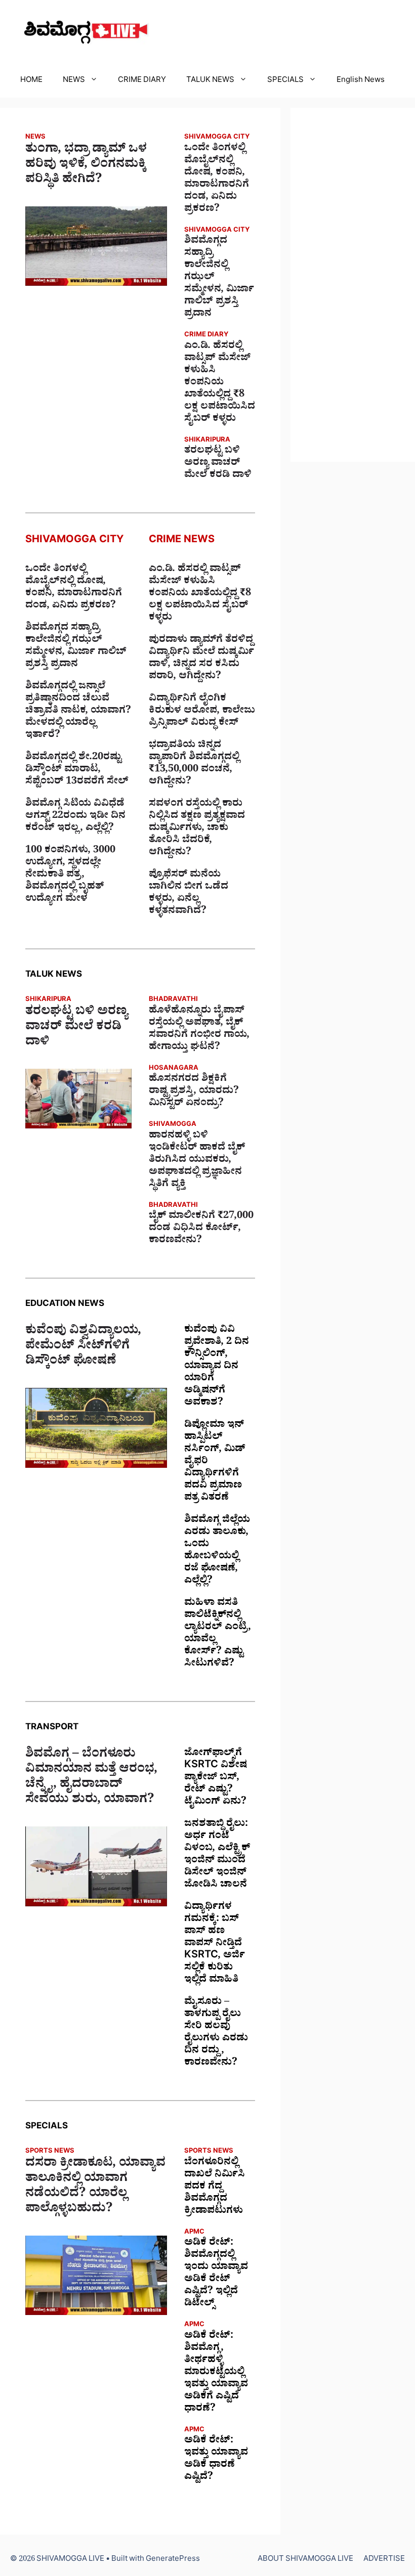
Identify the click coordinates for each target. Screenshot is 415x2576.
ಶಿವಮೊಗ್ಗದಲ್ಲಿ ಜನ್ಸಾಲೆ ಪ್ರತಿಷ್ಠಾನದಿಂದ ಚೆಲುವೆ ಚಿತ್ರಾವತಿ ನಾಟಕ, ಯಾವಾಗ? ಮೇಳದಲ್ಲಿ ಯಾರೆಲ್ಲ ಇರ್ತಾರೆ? (78, 712)
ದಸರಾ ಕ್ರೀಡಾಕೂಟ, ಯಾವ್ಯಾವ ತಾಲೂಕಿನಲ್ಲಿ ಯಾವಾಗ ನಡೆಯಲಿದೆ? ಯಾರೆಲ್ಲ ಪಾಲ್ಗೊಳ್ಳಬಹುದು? (95, 2188)
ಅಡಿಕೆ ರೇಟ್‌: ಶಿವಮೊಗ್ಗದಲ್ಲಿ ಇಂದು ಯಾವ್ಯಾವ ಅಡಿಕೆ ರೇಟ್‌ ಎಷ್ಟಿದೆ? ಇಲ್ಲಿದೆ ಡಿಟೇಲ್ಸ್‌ (216, 2274)
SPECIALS (285, 81)
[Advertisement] (353, 285)
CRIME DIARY (142, 81)
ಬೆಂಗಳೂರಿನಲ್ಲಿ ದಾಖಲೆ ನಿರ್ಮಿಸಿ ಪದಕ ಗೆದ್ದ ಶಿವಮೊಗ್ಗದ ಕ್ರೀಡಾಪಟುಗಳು (215, 2188)
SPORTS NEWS (50, 2152)
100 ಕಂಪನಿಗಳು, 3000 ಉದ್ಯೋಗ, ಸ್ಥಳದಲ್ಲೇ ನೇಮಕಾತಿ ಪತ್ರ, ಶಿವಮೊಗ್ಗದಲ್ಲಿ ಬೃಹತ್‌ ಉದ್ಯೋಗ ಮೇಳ (70, 876)
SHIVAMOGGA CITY (217, 138)
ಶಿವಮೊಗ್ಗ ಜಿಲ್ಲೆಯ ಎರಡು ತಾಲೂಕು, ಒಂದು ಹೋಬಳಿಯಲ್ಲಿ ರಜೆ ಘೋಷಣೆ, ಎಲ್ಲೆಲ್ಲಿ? (217, 1551)
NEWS (74, 81)
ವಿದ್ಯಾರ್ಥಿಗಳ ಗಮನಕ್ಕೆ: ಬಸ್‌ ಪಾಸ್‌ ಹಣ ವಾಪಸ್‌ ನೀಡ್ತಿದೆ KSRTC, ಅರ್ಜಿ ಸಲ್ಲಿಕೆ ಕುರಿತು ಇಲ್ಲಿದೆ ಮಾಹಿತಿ (215, 1944)
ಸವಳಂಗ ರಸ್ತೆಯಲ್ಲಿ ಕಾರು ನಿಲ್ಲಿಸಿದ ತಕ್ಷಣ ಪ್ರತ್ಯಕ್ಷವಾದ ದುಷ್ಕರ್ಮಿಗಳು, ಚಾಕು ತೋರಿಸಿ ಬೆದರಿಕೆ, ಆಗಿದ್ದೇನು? (197, 829)
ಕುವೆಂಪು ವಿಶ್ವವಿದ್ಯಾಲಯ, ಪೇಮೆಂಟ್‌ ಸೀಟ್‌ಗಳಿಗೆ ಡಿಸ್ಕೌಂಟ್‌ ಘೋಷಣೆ (83, 1347)
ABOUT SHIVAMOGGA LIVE (305, 2560)
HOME (31, 81)
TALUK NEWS (210, 81)
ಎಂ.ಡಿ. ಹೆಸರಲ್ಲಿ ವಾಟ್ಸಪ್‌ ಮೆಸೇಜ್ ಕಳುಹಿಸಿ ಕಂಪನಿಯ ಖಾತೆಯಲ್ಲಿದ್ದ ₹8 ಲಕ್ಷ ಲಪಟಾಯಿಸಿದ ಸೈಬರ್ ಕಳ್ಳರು (220, 383)
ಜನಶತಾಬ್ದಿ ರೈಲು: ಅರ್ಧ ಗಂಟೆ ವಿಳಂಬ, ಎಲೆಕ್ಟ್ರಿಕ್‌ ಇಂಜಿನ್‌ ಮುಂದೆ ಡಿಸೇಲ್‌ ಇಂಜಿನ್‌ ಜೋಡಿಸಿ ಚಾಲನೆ (217, 1855)
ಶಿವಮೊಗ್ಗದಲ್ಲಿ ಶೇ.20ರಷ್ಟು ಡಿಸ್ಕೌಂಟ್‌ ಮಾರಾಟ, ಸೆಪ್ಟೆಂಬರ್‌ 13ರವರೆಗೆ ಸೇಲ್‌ (77, 770)
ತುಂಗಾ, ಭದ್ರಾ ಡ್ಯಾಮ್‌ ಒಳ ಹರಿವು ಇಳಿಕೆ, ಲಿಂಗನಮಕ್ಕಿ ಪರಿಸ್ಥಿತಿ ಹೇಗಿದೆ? (86, 166)
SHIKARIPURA (207, 441)
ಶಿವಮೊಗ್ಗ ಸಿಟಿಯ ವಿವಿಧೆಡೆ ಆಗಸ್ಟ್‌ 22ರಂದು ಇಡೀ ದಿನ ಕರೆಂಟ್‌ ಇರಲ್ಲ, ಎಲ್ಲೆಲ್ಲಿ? (75, 817)
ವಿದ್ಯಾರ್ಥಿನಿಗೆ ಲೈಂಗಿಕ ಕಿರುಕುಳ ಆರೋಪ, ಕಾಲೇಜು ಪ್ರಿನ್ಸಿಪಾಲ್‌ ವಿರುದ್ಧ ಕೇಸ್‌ (202, 712)
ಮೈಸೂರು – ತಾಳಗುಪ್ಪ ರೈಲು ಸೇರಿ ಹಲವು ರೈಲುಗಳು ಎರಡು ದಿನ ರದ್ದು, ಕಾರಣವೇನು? (216, 2033)
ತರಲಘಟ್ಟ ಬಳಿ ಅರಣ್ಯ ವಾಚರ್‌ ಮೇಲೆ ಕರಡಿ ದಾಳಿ (218, 464)
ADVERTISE (384, 2560)
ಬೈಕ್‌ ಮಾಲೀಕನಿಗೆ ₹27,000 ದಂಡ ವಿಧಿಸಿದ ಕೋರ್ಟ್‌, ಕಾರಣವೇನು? (201, 1229)
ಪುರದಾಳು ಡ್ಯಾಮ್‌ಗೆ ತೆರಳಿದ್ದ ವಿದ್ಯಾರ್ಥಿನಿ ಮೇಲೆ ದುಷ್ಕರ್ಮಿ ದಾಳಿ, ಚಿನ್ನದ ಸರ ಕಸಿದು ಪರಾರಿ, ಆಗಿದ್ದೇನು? (201, 659)
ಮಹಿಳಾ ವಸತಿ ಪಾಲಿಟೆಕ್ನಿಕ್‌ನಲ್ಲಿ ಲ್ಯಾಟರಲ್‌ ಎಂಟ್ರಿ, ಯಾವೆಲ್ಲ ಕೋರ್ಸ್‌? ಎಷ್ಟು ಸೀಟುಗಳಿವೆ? (218, 1634)
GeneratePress (173, 2560)
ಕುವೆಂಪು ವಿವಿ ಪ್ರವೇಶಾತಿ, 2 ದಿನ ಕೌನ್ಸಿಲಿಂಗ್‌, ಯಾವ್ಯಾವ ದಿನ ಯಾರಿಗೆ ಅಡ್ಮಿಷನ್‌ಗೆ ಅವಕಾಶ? (217, 1367)
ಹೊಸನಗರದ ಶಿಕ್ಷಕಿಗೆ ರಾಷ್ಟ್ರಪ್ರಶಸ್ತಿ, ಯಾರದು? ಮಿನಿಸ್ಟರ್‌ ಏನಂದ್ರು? (194, 1092)
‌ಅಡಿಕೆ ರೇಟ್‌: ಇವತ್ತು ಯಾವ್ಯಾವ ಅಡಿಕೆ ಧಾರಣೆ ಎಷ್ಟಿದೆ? (216, 2460)
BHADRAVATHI (173, 1000)
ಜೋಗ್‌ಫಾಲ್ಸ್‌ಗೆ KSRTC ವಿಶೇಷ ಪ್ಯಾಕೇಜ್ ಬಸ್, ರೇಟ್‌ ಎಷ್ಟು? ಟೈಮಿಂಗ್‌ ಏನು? (216, 1778)
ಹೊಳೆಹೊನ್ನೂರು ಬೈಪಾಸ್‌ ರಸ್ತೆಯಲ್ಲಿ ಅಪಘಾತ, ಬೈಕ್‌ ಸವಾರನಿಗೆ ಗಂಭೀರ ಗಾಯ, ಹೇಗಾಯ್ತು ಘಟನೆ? (199, 1030)
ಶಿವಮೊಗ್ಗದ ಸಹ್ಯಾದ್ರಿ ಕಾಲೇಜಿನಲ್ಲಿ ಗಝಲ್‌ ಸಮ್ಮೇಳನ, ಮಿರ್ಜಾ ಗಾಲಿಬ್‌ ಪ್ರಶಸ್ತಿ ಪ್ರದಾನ (219, 278)
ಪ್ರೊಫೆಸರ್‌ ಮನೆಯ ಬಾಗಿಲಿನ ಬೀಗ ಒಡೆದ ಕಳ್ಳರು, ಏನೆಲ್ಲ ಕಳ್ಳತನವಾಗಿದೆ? (189, 894)
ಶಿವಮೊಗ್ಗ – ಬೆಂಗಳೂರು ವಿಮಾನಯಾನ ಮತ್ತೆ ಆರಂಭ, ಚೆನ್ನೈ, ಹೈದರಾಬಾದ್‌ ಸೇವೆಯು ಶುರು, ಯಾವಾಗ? (91, 1778)
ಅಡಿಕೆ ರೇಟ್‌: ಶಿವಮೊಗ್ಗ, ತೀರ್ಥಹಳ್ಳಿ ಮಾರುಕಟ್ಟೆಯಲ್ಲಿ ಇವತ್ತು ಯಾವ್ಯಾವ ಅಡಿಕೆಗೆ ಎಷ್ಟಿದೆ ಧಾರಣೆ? (216, 2373)
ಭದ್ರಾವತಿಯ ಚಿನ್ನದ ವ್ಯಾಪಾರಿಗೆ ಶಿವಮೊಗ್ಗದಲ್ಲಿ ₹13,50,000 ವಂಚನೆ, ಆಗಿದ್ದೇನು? (194, 764)
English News (361, 81)
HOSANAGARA (174, 1069)
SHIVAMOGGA (173, 1125)
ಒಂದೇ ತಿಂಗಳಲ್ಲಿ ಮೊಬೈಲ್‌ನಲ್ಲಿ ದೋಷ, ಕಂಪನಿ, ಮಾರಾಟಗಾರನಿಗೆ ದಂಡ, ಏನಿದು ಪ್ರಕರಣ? (217, 180)
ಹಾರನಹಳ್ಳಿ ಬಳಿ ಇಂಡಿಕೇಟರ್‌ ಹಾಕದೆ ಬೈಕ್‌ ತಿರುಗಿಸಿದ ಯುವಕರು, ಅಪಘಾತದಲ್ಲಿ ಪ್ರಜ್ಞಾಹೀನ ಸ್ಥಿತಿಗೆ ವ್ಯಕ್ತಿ (197, 1161)
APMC (194, 2233)
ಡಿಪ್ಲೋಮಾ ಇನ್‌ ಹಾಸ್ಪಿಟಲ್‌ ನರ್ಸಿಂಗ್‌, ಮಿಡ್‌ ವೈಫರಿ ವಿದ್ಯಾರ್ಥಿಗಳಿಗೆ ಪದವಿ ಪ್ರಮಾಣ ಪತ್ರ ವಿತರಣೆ (215, 1462)
